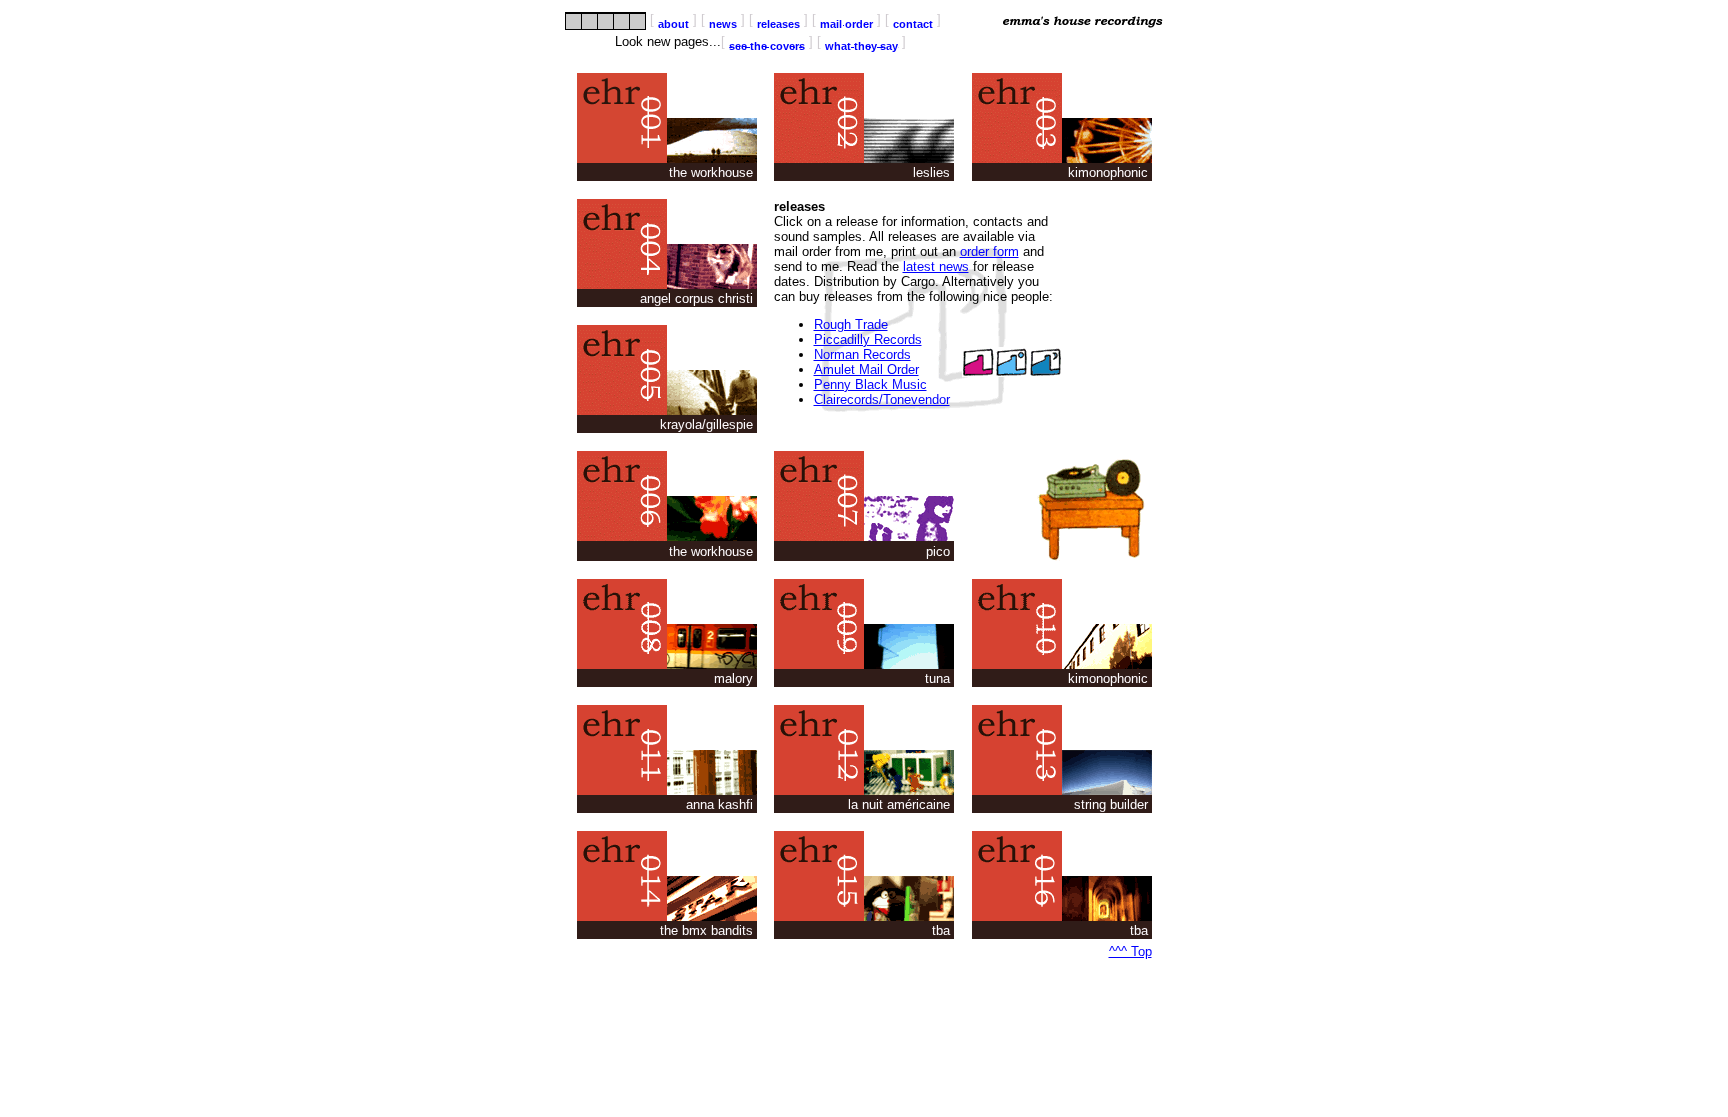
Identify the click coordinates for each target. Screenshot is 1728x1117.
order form (989, 251)
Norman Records (862, 354)
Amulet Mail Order (866, 369)
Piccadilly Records (868, 339)
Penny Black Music (870, 384)
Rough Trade (851, 324)
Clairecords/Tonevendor (882, 399)
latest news (936, 266)
